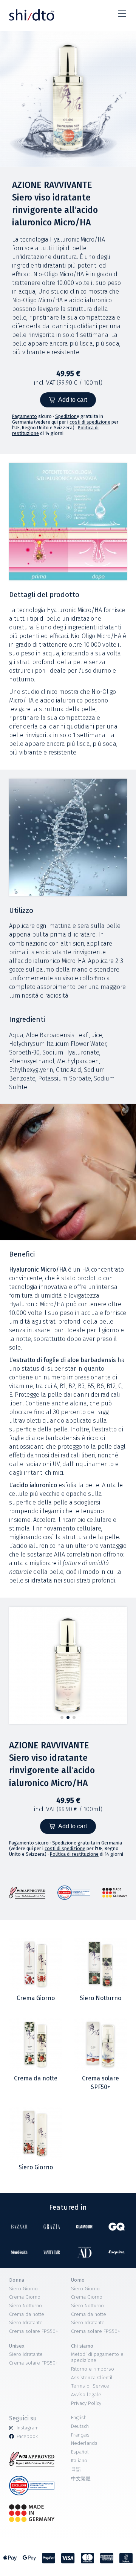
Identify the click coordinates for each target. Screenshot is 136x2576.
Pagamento (25, 416)
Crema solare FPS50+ (34, 2331)
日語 (76, 2469)
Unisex (17, 2346)
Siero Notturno (25, 2306)
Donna (17, 2280)
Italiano (79, 2461)
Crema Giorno (25, 2297)
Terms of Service (90, 2386)
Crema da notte (27, 2314)
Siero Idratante (26, 2323)
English (79, 2418)
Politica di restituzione (74, 1854)
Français (80, 2435)
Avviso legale (86, 2395)
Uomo (78, 2280)
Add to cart (73, 400)
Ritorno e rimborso (93, 2369)
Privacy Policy (86, 2403)
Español (80, 2452)
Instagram (28, 2428)
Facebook (27, 2437)
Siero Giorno (23, 2289)
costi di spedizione (90, 422)
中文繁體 (81, 2479)
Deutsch (80, 2426)
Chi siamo (82, 2346)
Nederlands (84, 2443)
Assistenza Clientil (92, 2378)
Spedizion (66, 416)
